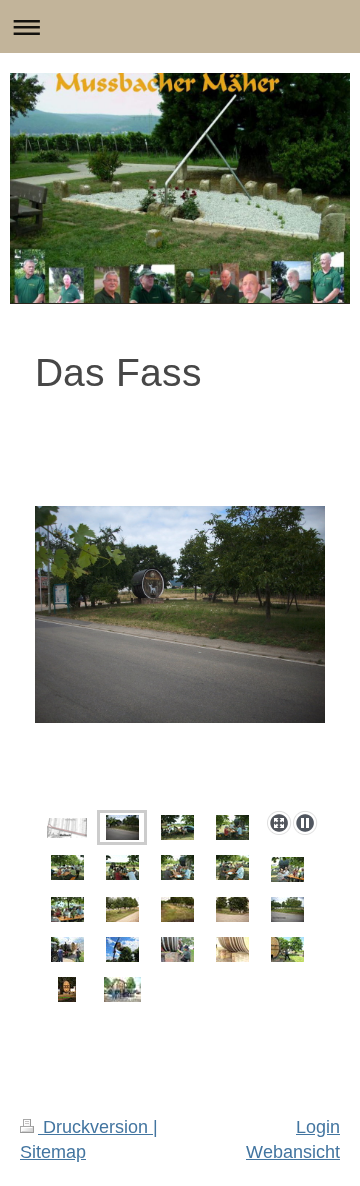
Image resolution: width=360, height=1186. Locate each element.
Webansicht (293, 1152)
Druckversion (95, 1127)
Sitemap (53, 1152)
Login (318, 1127)
